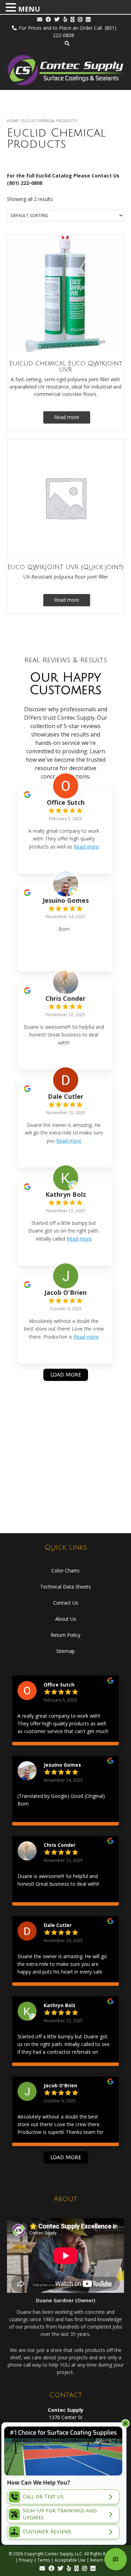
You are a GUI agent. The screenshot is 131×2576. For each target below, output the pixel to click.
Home (13, 121)
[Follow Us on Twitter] (57, 19)
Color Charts (65, 1570)
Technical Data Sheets (65, 1587)
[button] (12, 8)
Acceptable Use (70, 2560)
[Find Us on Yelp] (65, 19)
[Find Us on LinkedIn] (88, 19)
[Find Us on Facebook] (48, 19)
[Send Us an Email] (40, 19)
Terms (44, 2560)
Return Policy (65, 1635)
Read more (67, 417)
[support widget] (116, 2559)
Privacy (26, 2560)
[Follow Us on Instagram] (80, 19)
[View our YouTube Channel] (72, 19)
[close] (125, 2423)
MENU (29, 9)
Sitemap (65, 1651)
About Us (66, 1619)
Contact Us (66, 1603)
